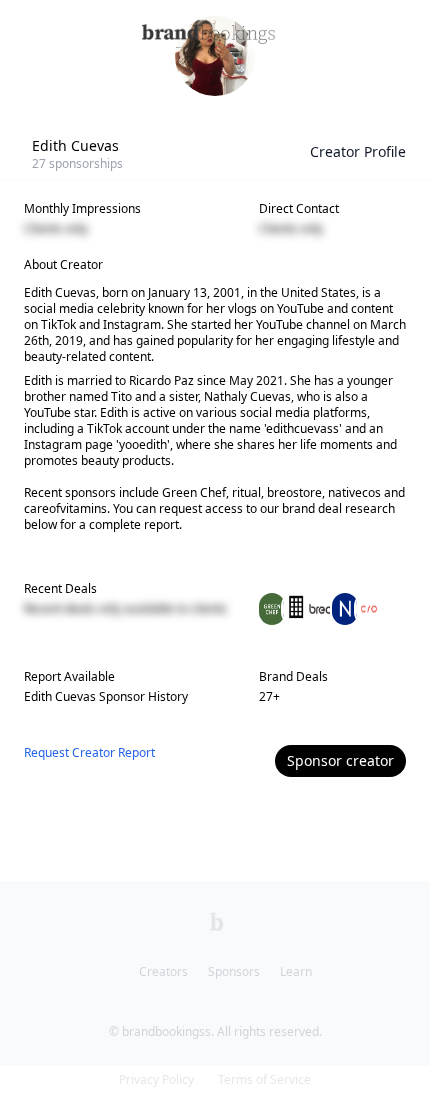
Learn (296, 971)
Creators (163, 971)
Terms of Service (264, 1079)
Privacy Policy (156, 1079)
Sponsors (234, 971)
